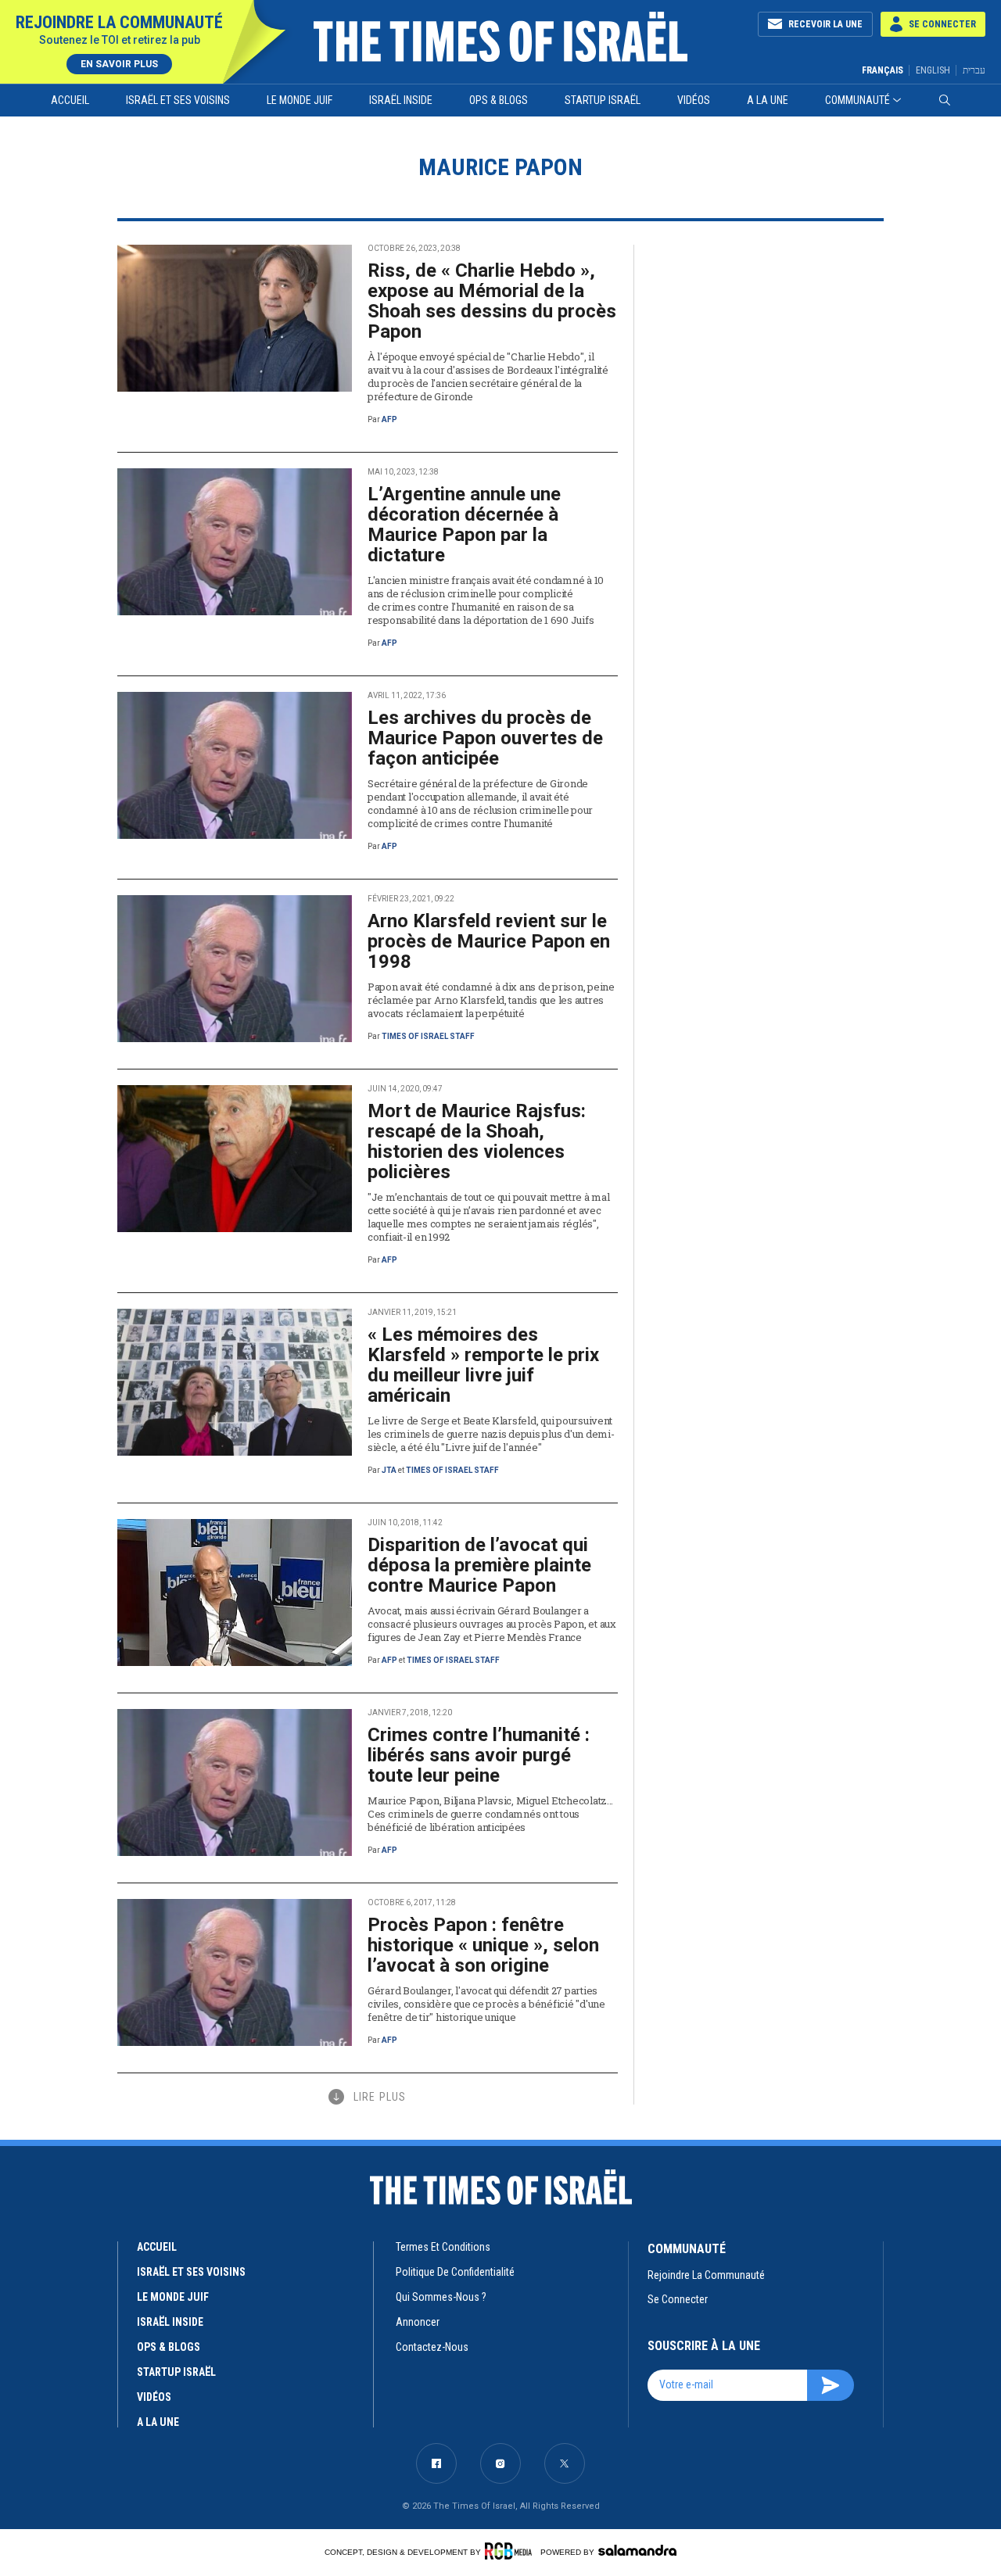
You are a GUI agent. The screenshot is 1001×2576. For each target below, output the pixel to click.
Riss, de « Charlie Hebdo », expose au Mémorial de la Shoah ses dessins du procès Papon (492, 301)
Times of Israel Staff (428, 1036)
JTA (389, 1470)
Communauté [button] (857, 100)
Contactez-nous (432, 2347)
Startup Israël (603, 100)
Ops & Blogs (499, 100)
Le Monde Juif (300, 100)
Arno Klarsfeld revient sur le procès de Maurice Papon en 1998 (489, 941)
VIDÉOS (154, 2397)
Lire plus (380, 2097)
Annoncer (418, 2322)
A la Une (768, 100)
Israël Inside (401, 100)
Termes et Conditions (443, 2247)
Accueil (70, 100)
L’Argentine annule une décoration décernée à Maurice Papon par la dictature (464, 525)
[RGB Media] (511, 2551)
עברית (974, 70)
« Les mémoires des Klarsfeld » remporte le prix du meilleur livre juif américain (483, 1365)
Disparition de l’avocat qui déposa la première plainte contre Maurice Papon (479, 1565)
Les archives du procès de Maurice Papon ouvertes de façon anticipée (485, 738)
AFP (389, 419)
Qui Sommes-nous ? (441, 2297)
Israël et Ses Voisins (178, 100)
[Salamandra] (637, 2550)
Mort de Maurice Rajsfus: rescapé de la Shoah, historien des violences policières (477, 1141)
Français (883, 70)
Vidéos (694, 100)
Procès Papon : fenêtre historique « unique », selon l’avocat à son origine (483, 1945)
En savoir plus (119, 64)
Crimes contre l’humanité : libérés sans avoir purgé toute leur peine (479, 1755)
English (933, 70)
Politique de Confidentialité (455, 2272)
